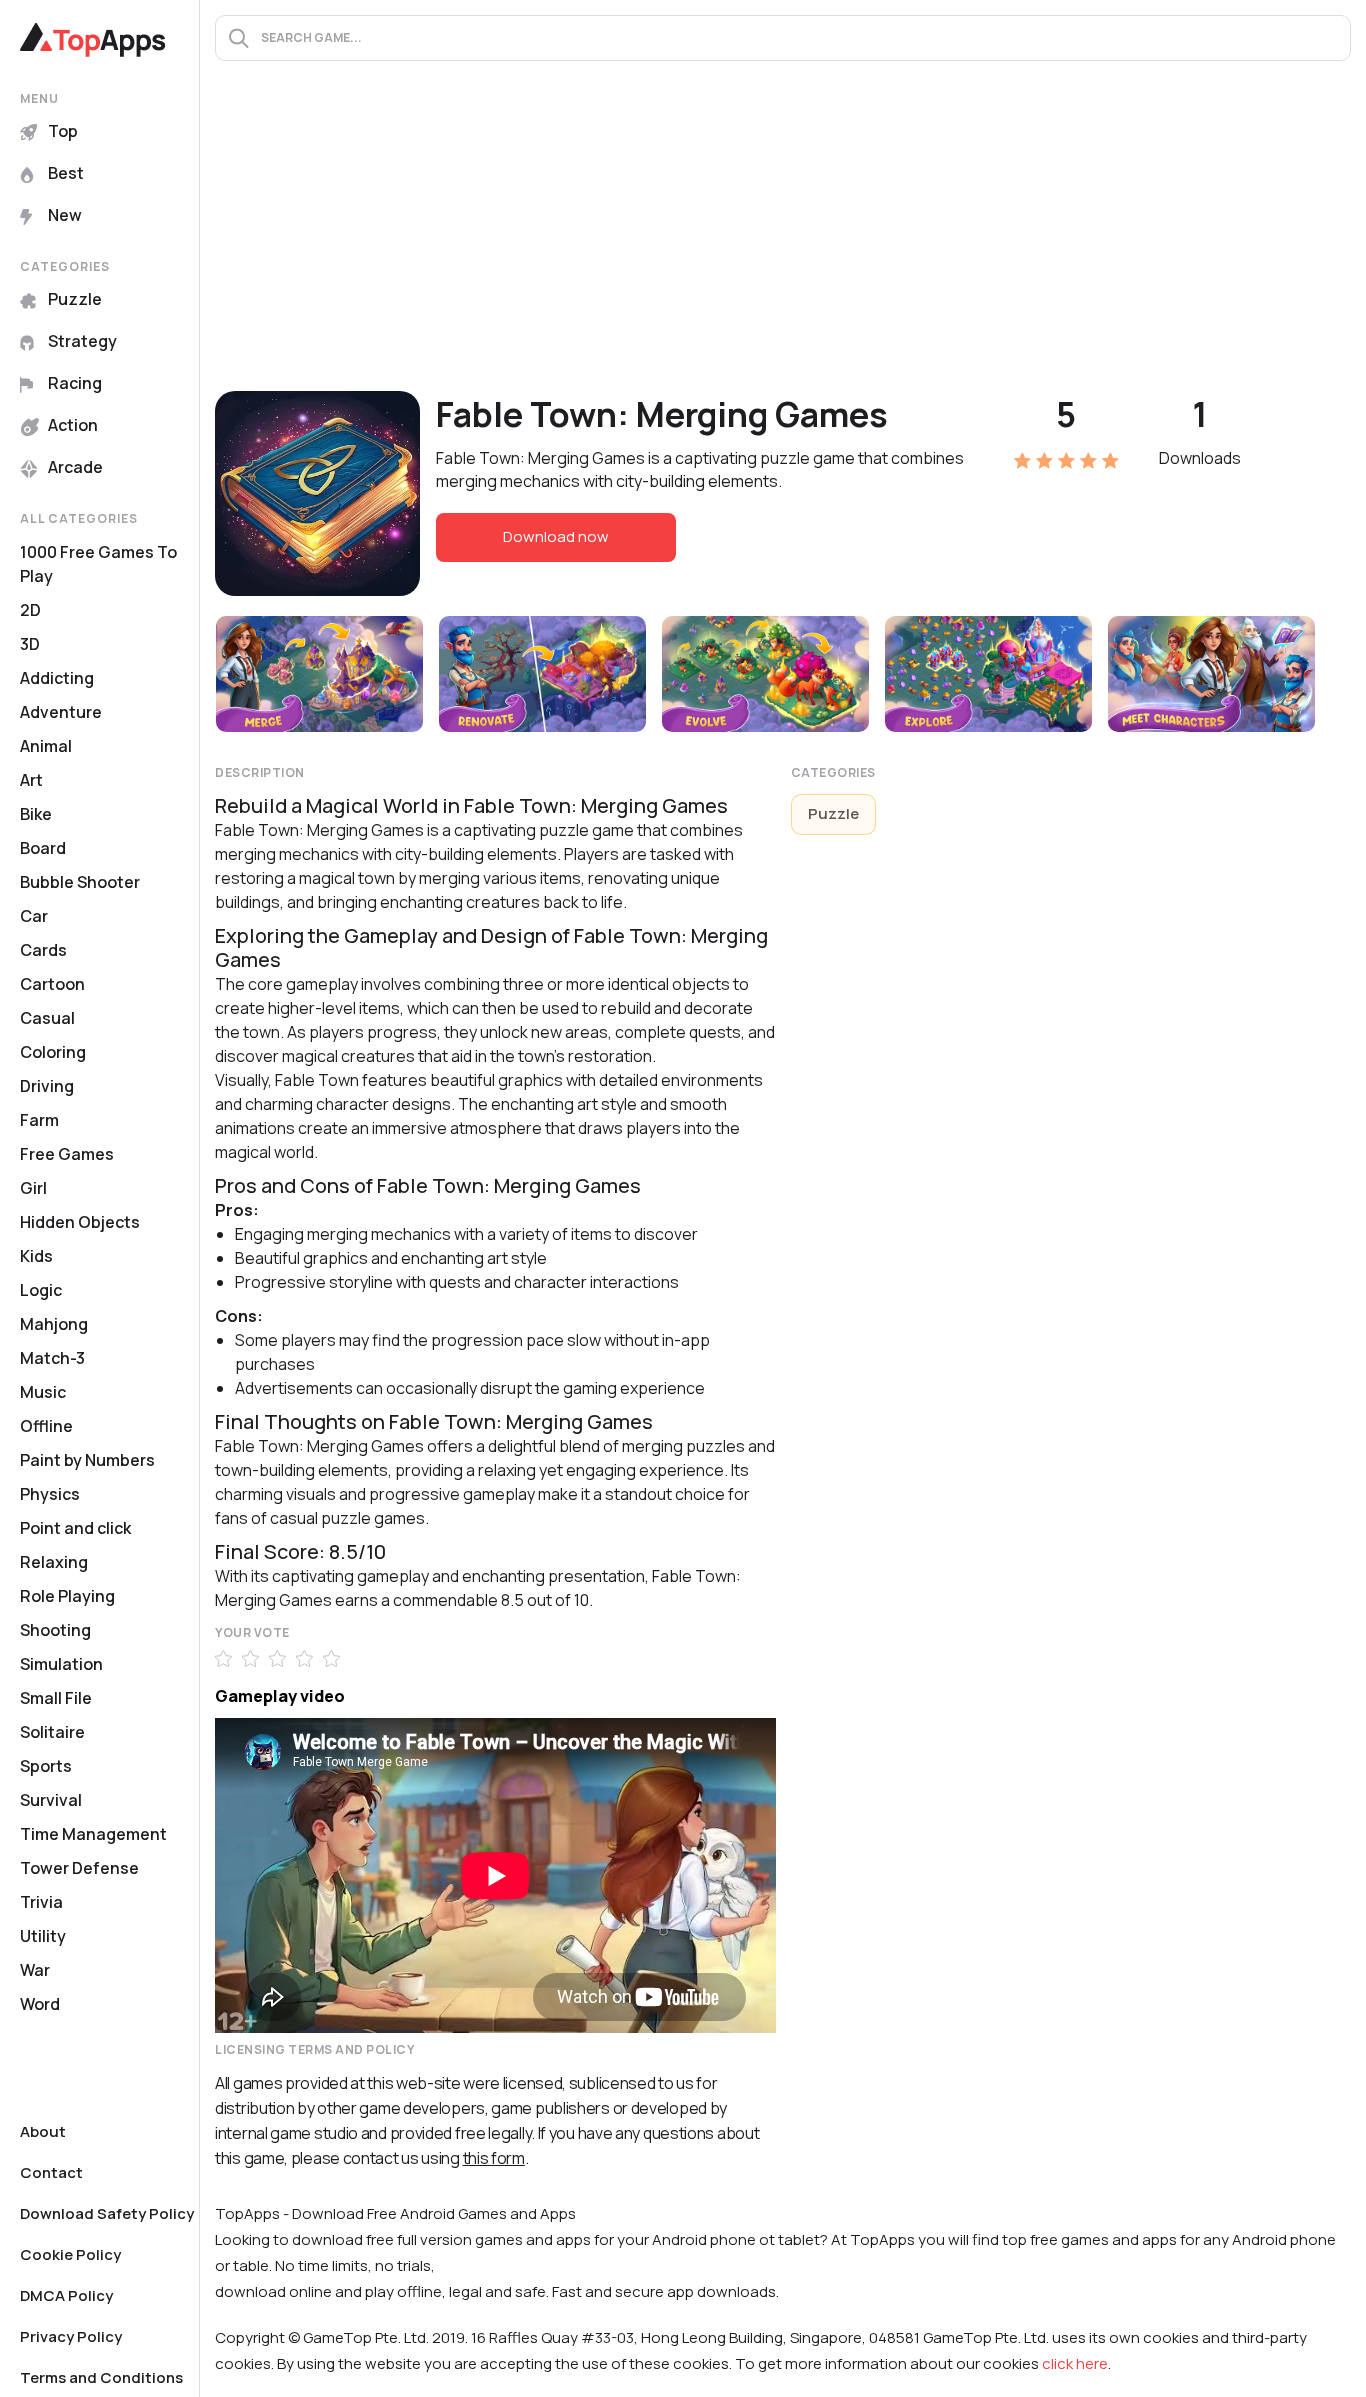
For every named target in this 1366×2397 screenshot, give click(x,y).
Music (43, 1392)
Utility (43, 1936)
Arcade (75, 467)
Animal (46, 746)
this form (494, 2158)
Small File (56, 1698)
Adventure (61, 712)
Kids (36, 1256)
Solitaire (52, 1732)
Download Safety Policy (107, 2213)
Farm (39, 1120)
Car (34, 916)
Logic (41, 1290)
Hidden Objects (80, 1222)
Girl (33, 1188)
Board (43, 848)
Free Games (67, 1154)
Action (73, 425)
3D (30, 644)
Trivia (41, 1902)
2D (30, 610)
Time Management (93, 1834)
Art (31, 780)
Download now (556, 536)
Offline (46, 1426)
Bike (36, 814)
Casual (47, 1018)
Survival (51, 1800)
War (35, 1970)
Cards (43, 950)
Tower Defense (79, 1868)
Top (63, 131)
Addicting (57, 678)
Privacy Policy (71, 2336)
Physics (50, 1494)
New (65, 215)
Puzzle (75, 299)
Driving (47, 1086)
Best (66, 173)
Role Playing (67, 1596)
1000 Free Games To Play (98, 564)
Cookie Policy (70, 2254)
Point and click (75, 1528)
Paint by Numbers (87, 1460)
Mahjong (54, 1324)
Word (40, 2004)
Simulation (61, 1664)
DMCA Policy (66, 2295)
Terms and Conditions (101, 2377)
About (43, 2131)
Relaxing (54, 1562)
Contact (51, 2172)
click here (1075, 2363)
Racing (75, 383)
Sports (46, 1766)
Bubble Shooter (80, 882)
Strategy (82, 341)
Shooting (55, 1630)
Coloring (53, 1052)
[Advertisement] (783, 241)
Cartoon (52, 984)
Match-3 (52, 1358)
